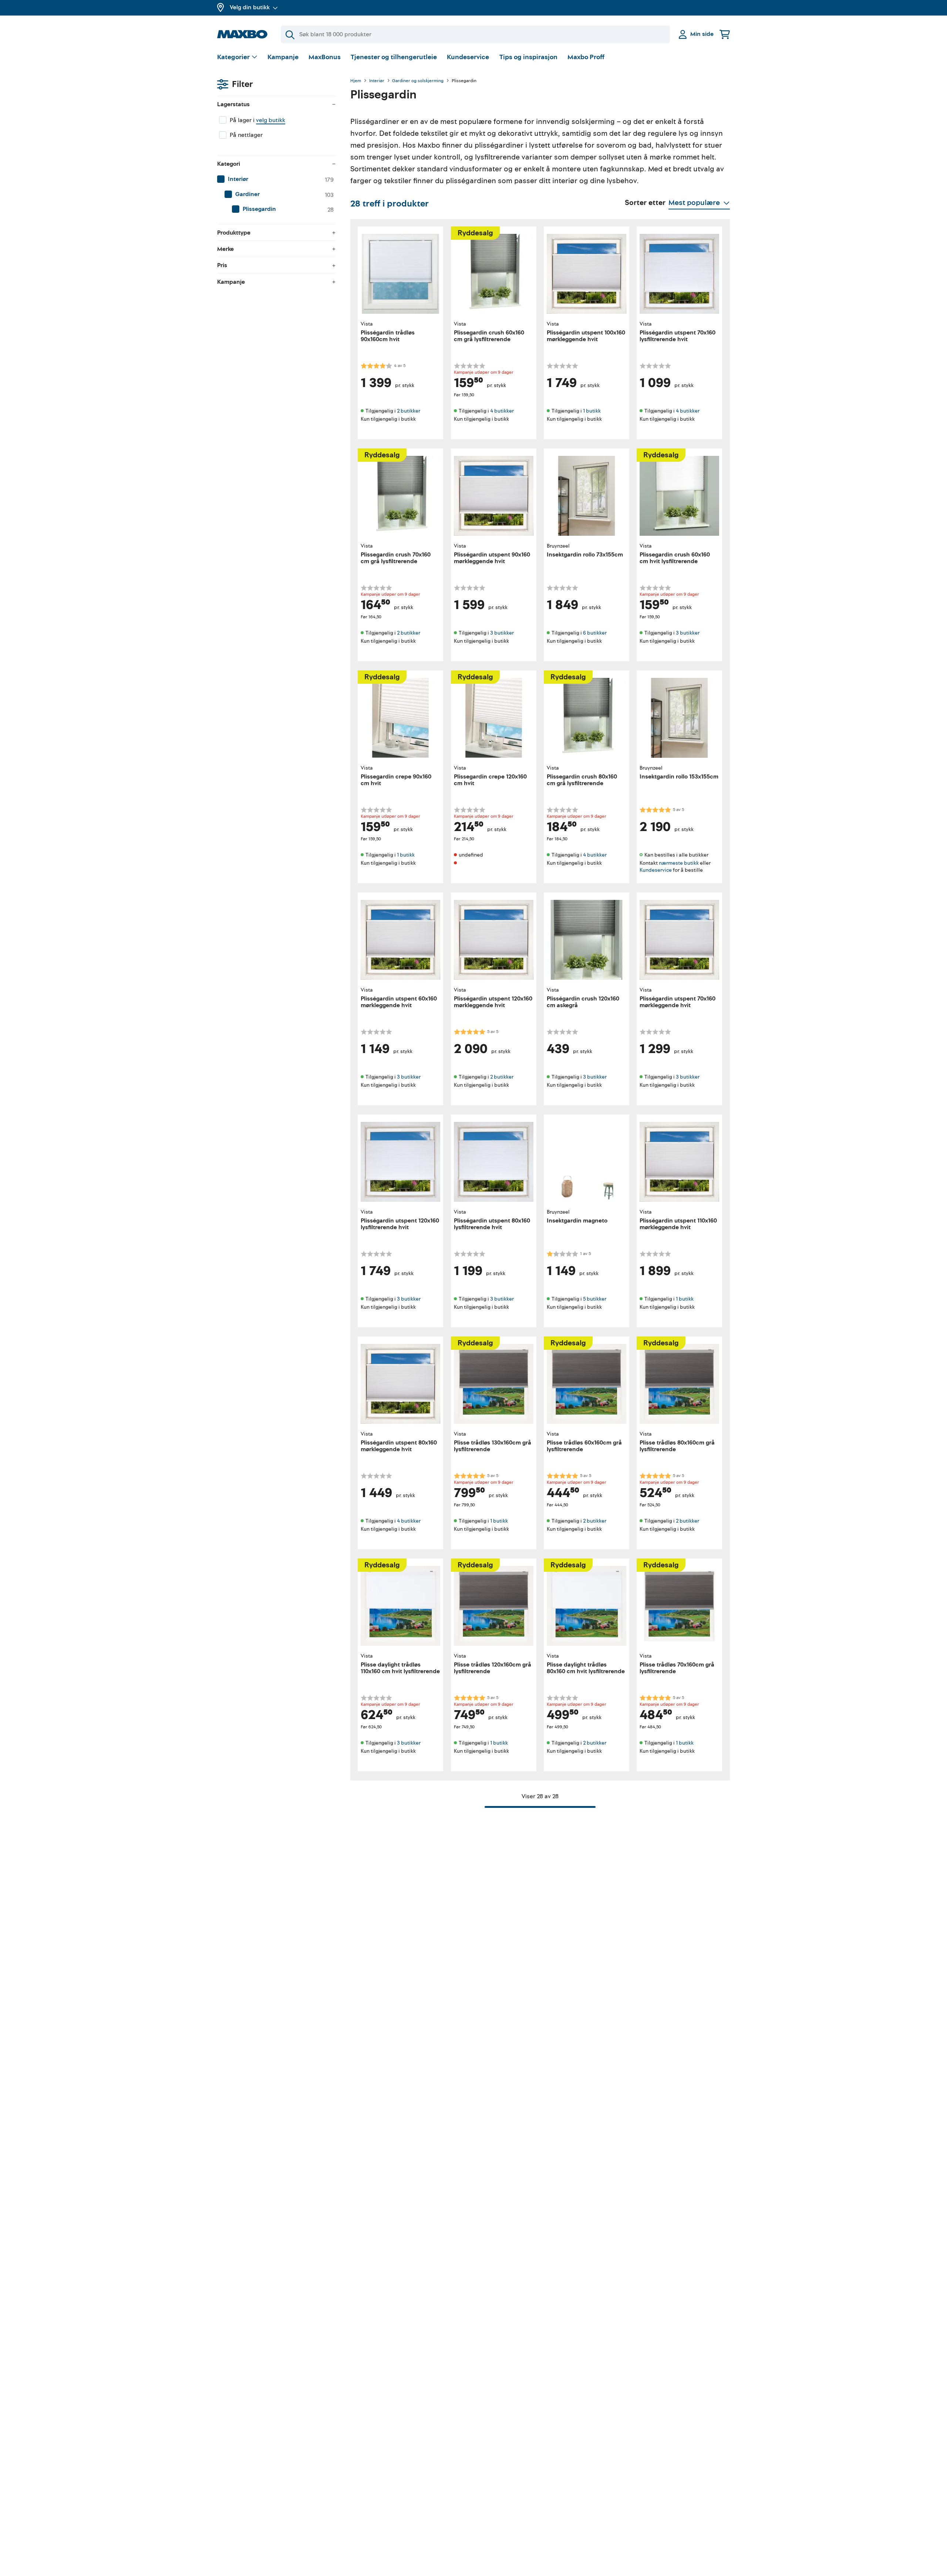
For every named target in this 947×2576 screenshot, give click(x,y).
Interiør (377, 81)
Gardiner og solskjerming (418, 81)
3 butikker (502, 633)
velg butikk (271, 120)
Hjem (356, 81)
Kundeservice (468, 57)
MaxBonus (325, 57)
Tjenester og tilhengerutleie (394, 57)
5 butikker (595, 1299)
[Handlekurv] (725, 34)
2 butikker (409, 411)
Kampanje (283, 57)
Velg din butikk (250, 7)
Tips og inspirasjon (528, 57)
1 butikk (592, 411)
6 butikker (595, 633)
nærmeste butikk (679, 863)
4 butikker (502, 411)
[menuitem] (276, 179)
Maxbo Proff (586, 57)
